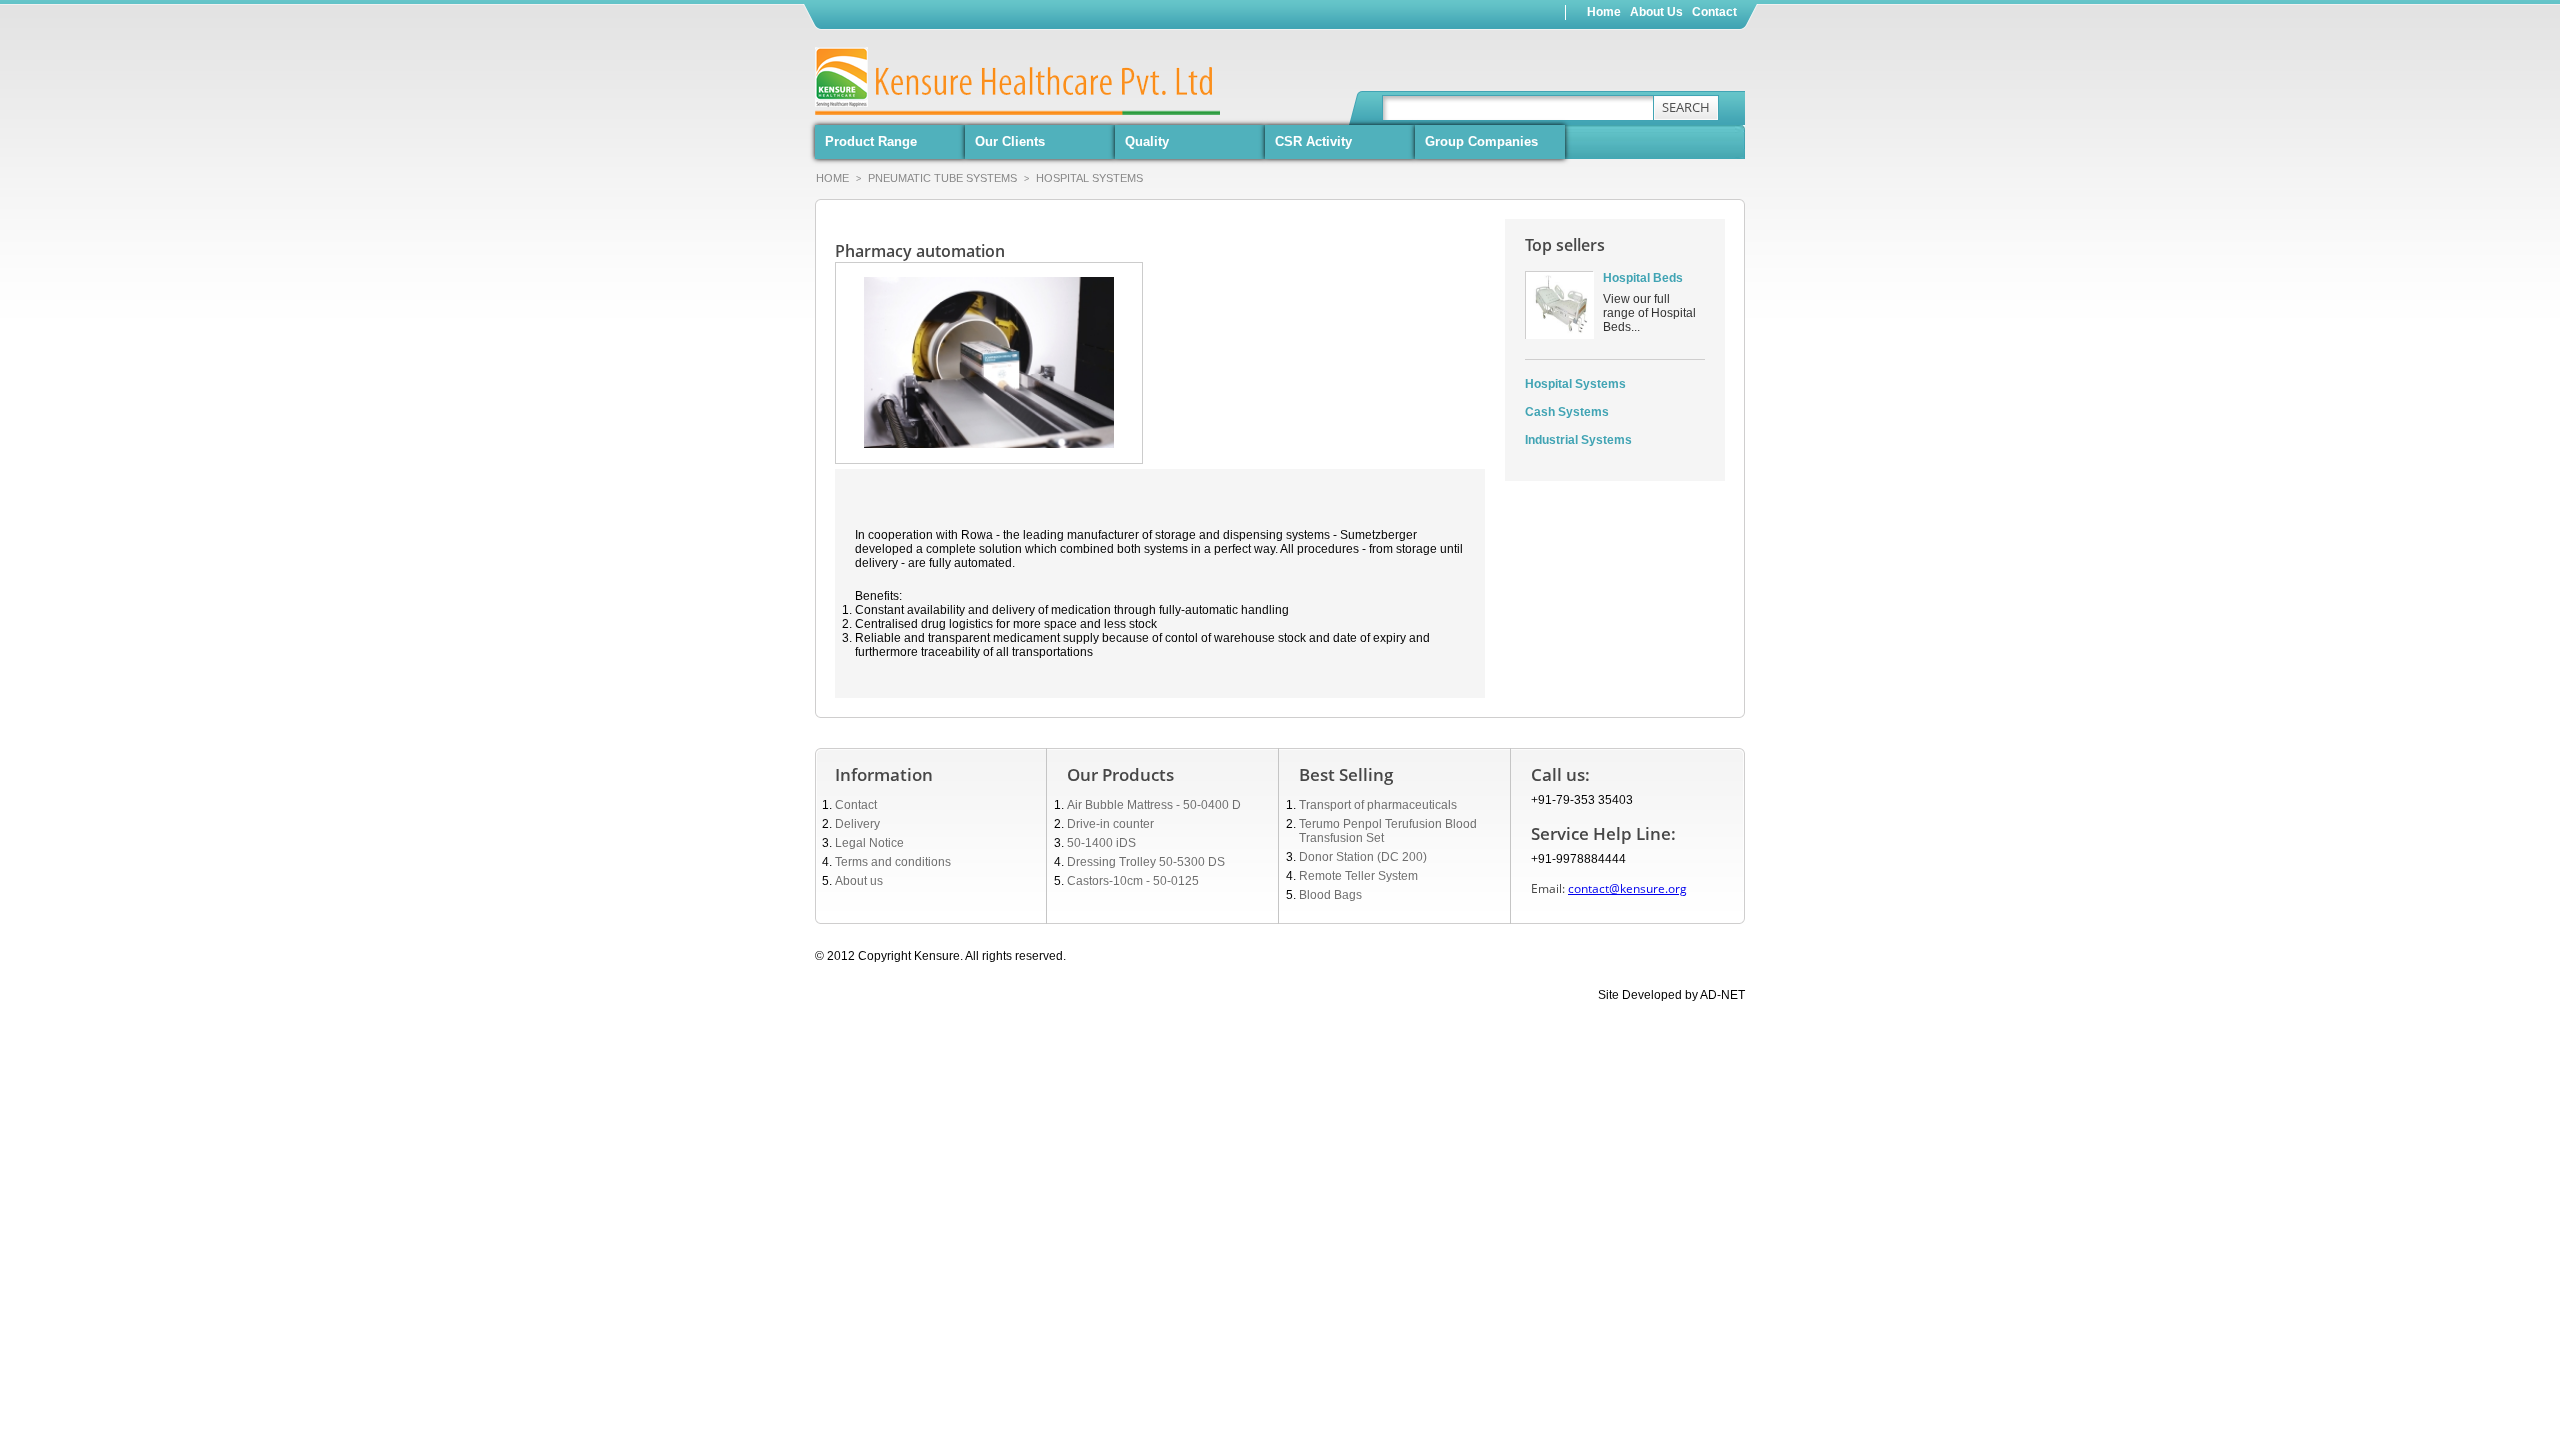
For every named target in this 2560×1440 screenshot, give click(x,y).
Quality (1147, 141)
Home (832, 178)
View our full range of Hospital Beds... (1649, 313)
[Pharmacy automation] (989, 284)
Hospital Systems (1575, 384)
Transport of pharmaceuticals (1378, 805)
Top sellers (1565, 245)
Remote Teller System (1358, 876)
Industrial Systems (1578, 440)
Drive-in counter (1110, 824)
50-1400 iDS (1101, 843)
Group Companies (1481, 141)
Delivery (857, 824)
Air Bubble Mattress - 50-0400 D (1154, 805)
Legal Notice (869, 843)
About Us (1656, 12)
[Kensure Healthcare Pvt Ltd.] (891, 77)
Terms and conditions (893, 862)
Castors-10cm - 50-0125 (1133, 881)
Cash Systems (1567, 412)
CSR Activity (1313, 141)
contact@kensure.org (1627, 888)
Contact (856, 805)
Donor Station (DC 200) (1363, 857)
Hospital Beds (1643, 278)
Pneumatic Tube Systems (948, 178)
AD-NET (1722, 995)
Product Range (871, 141)
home (1604, 12)
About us (859, 881)
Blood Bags (1330, 895)
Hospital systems (1089, 178)
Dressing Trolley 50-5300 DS (1146, 862)
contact (1714, 12)
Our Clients (1010, 141)
